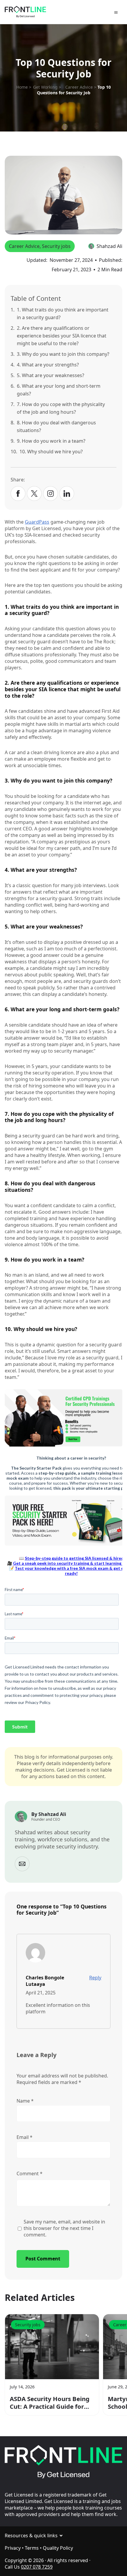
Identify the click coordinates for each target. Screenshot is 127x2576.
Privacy (13, 2548)
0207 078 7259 (37, 2567)
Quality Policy (58, 2548)
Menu (117, 13)
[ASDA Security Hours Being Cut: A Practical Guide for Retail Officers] (52, 2347)
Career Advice (24, 246)
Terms (32, 2548)
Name (25, 2101)
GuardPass (37, 522)
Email (25, 2137)
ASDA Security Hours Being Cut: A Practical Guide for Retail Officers (50, 2403)
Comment (30, 2174)
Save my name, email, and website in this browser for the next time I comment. (64, 2228)
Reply (95, 1978)
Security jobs (56, 246)
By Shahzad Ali (49, 1814)
